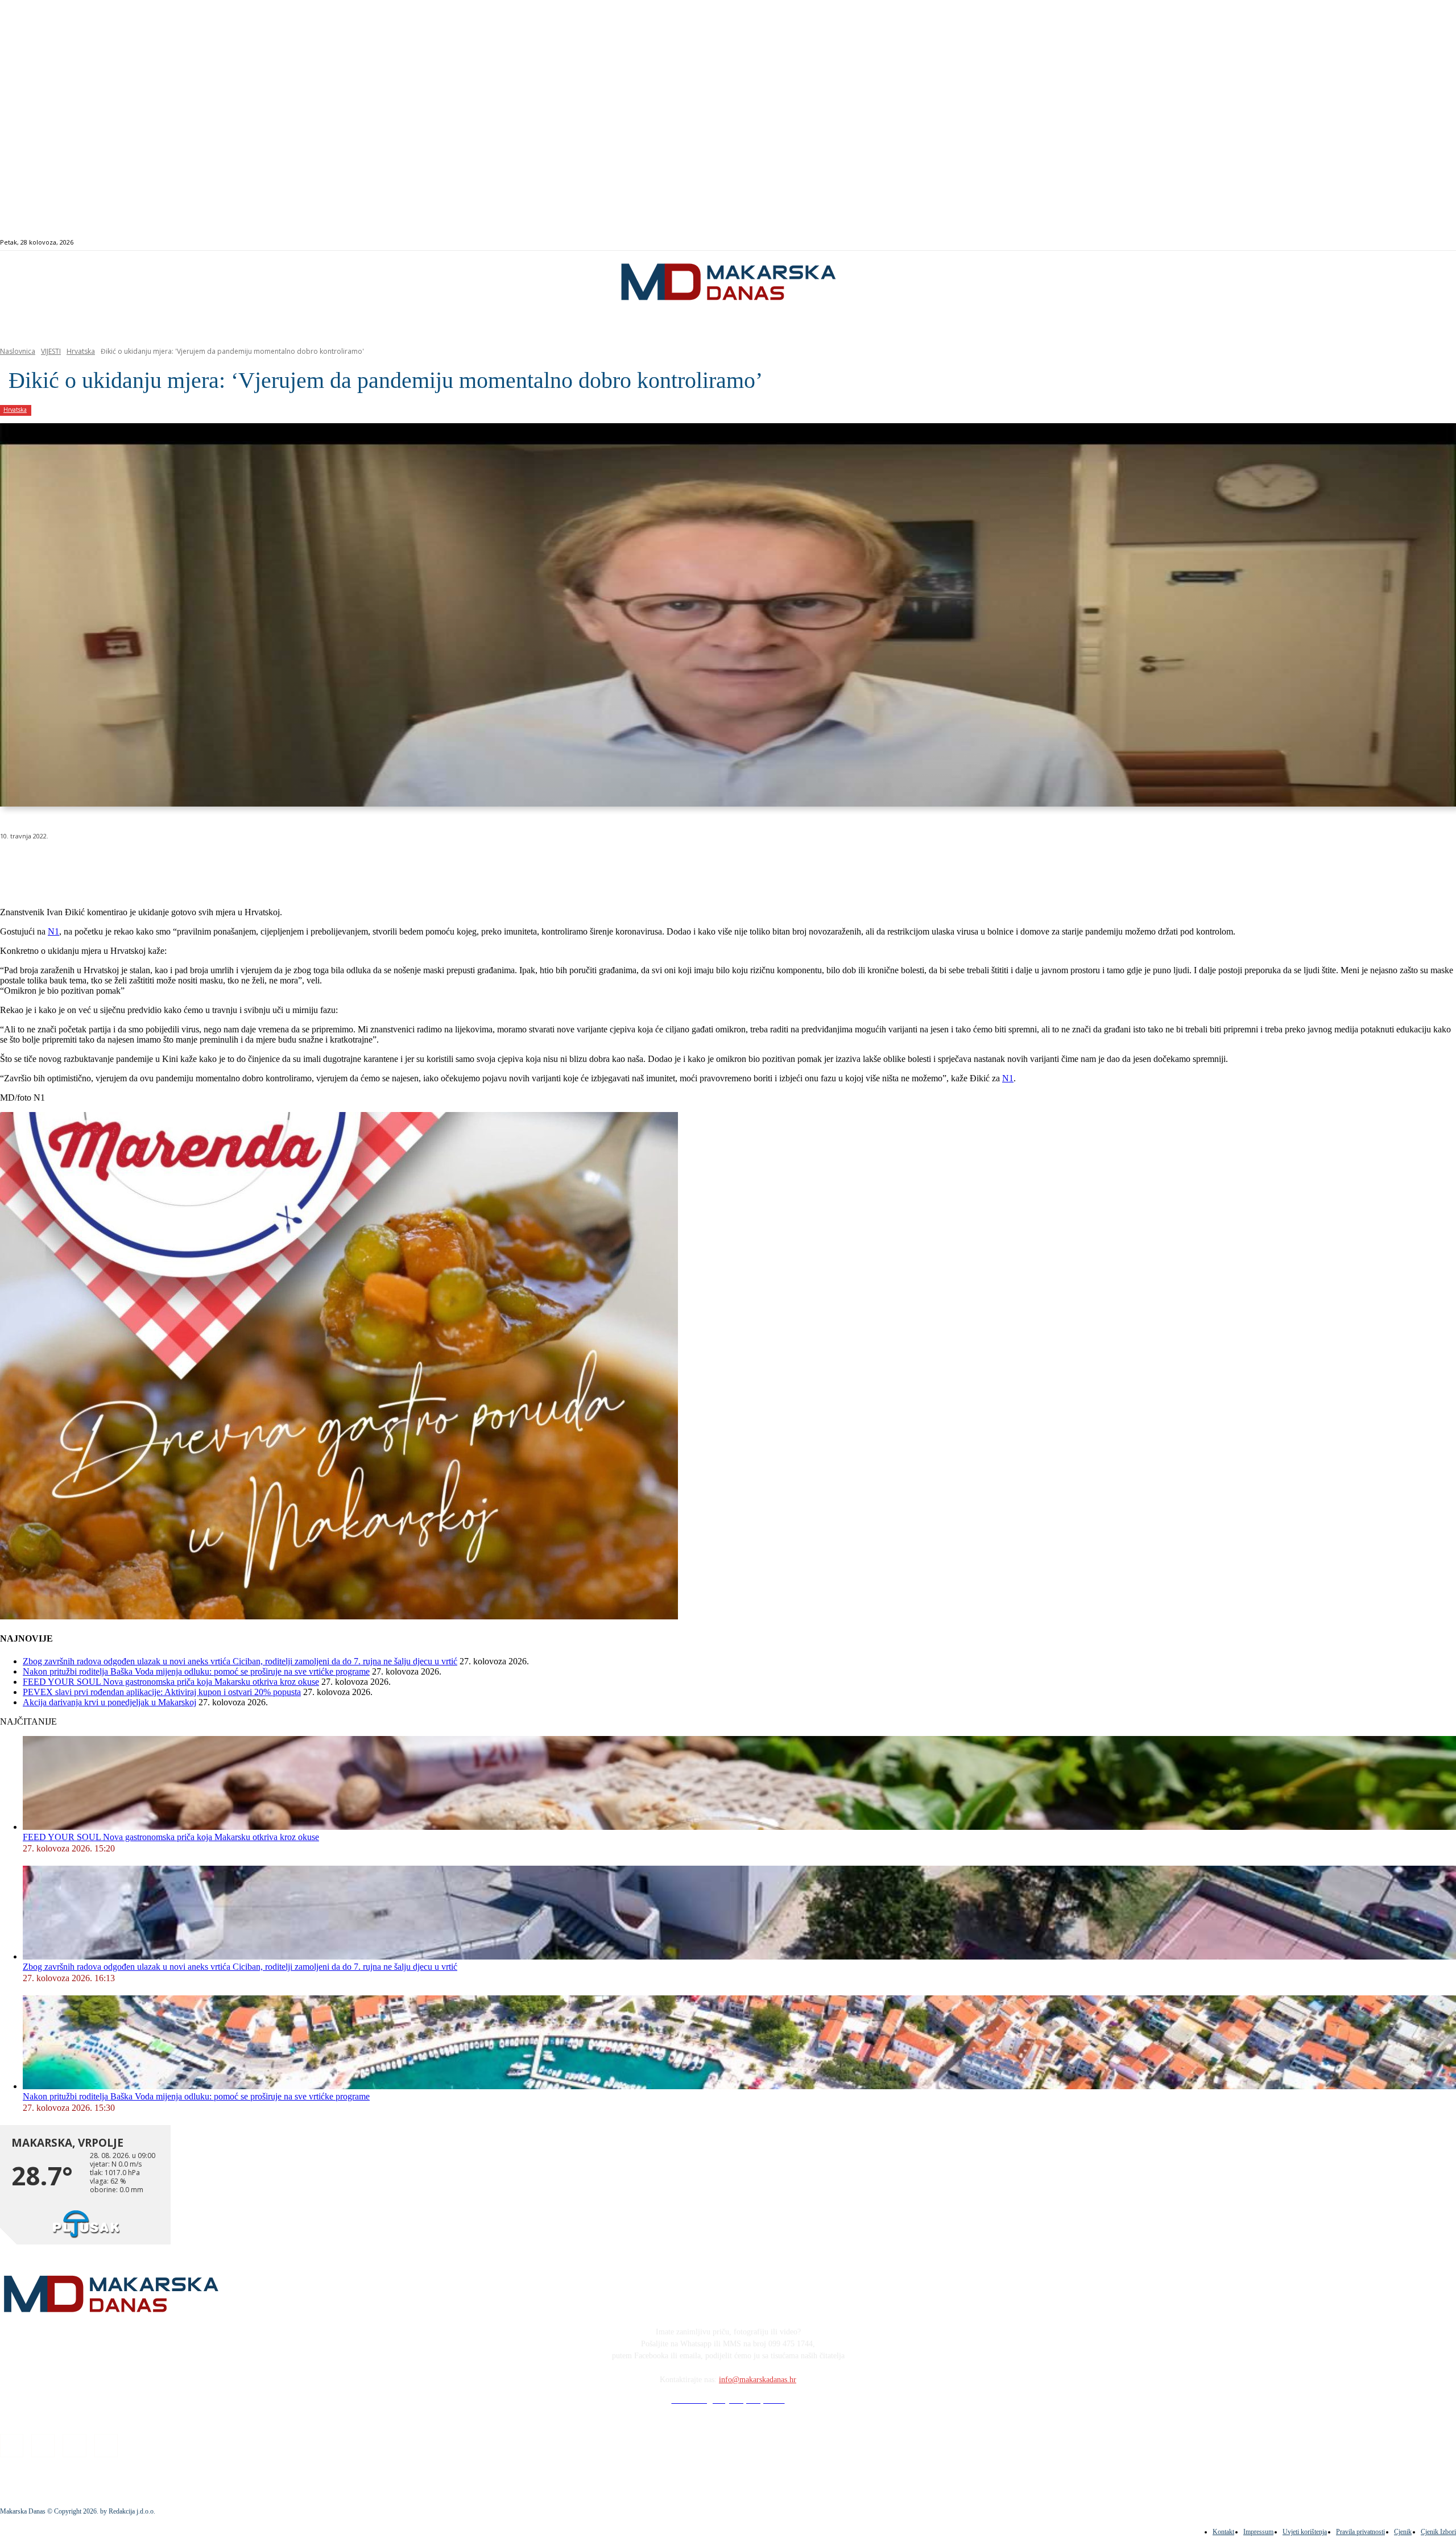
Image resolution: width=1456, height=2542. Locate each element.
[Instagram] (1377, 243)
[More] (305, 865)
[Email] (223, 865)
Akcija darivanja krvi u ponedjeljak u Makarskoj (109, 1702)
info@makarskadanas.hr (758, 2380)
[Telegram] (264, 865)
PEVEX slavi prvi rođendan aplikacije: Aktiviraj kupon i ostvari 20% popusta (162, 1692)
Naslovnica (18, 351)
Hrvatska (81, 351)
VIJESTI (51, 351)
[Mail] (1390, 243)
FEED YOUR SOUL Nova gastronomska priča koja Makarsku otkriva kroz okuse (171, 1682)
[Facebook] (1364, 243)
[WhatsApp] (182, 865)
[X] (141, 865)
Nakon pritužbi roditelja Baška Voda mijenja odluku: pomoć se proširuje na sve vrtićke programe (196, 1671)
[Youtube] (1403, 243)
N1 (53, 931)
